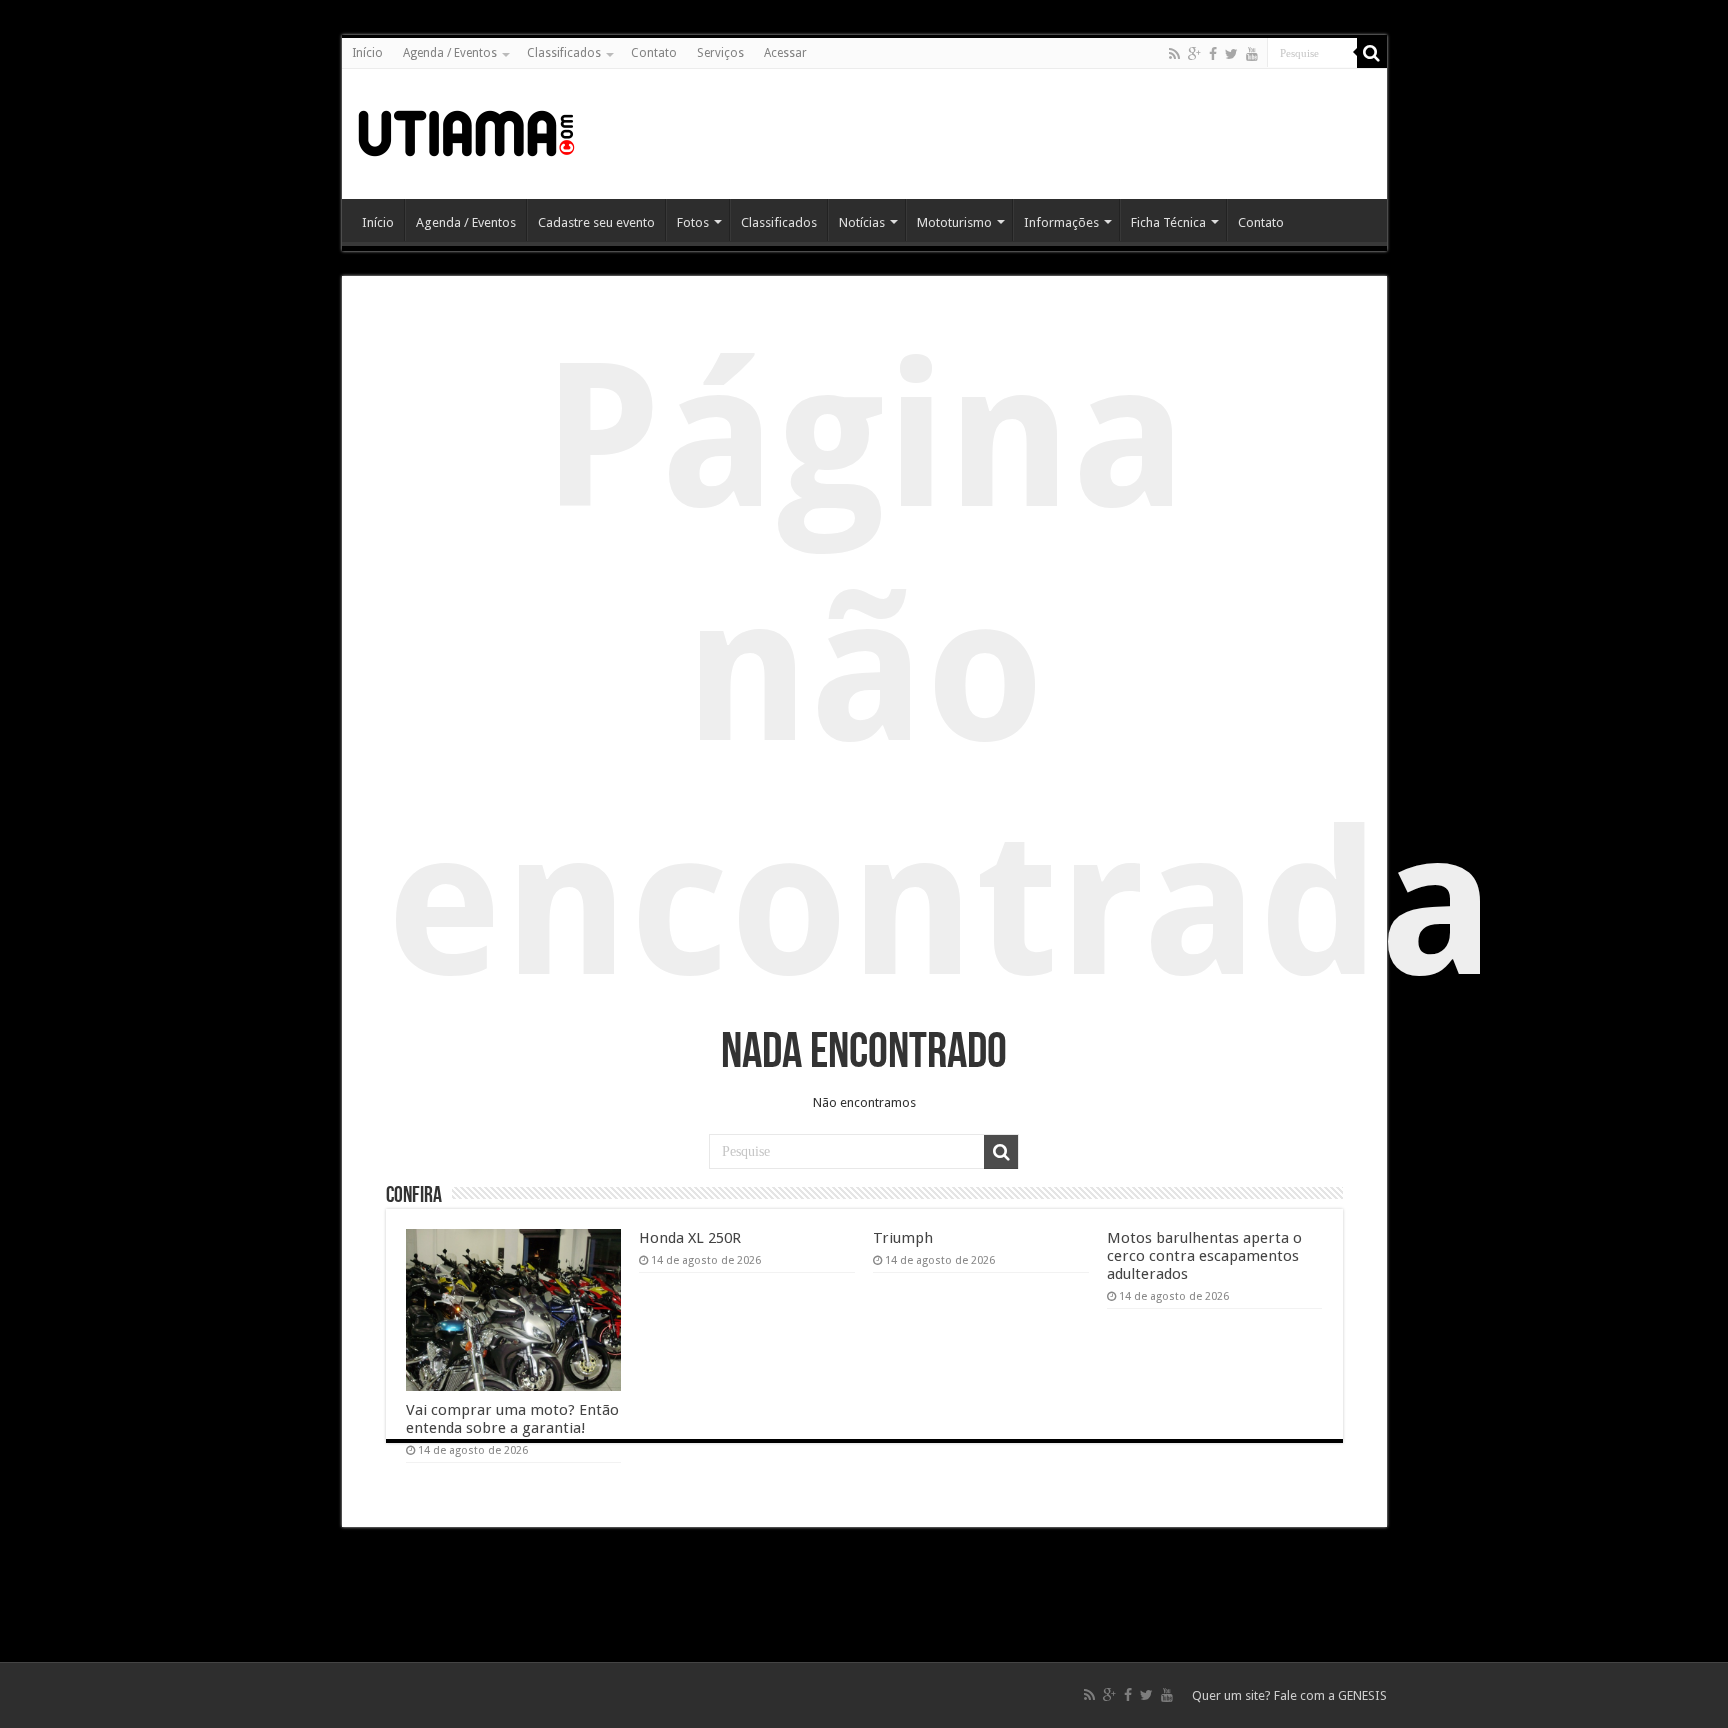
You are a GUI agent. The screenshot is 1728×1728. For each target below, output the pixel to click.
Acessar (785, 53)
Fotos (693, 222)
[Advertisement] (1008, 134)
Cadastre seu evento (596, 222)
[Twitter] (1231, 54)
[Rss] (1174, 54)
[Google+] (1194, 54)
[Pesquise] (1372, 53)
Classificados (564, 53)
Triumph (903, 1238)
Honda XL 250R (690, 1238)
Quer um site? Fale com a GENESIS (1289, 1695)
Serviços (720, 53)
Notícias (862, 222)
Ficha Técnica (1168, 222)
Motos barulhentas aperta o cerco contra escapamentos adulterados (1204, 1256)
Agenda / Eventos (450, 53)
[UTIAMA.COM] (466, 130)
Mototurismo (954, 222)
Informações (1061, 222)
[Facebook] (1213, 54)
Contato (654, 53)
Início (367, 53)
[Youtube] (1252, 54)
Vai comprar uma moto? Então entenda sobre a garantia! (512, 1419)
